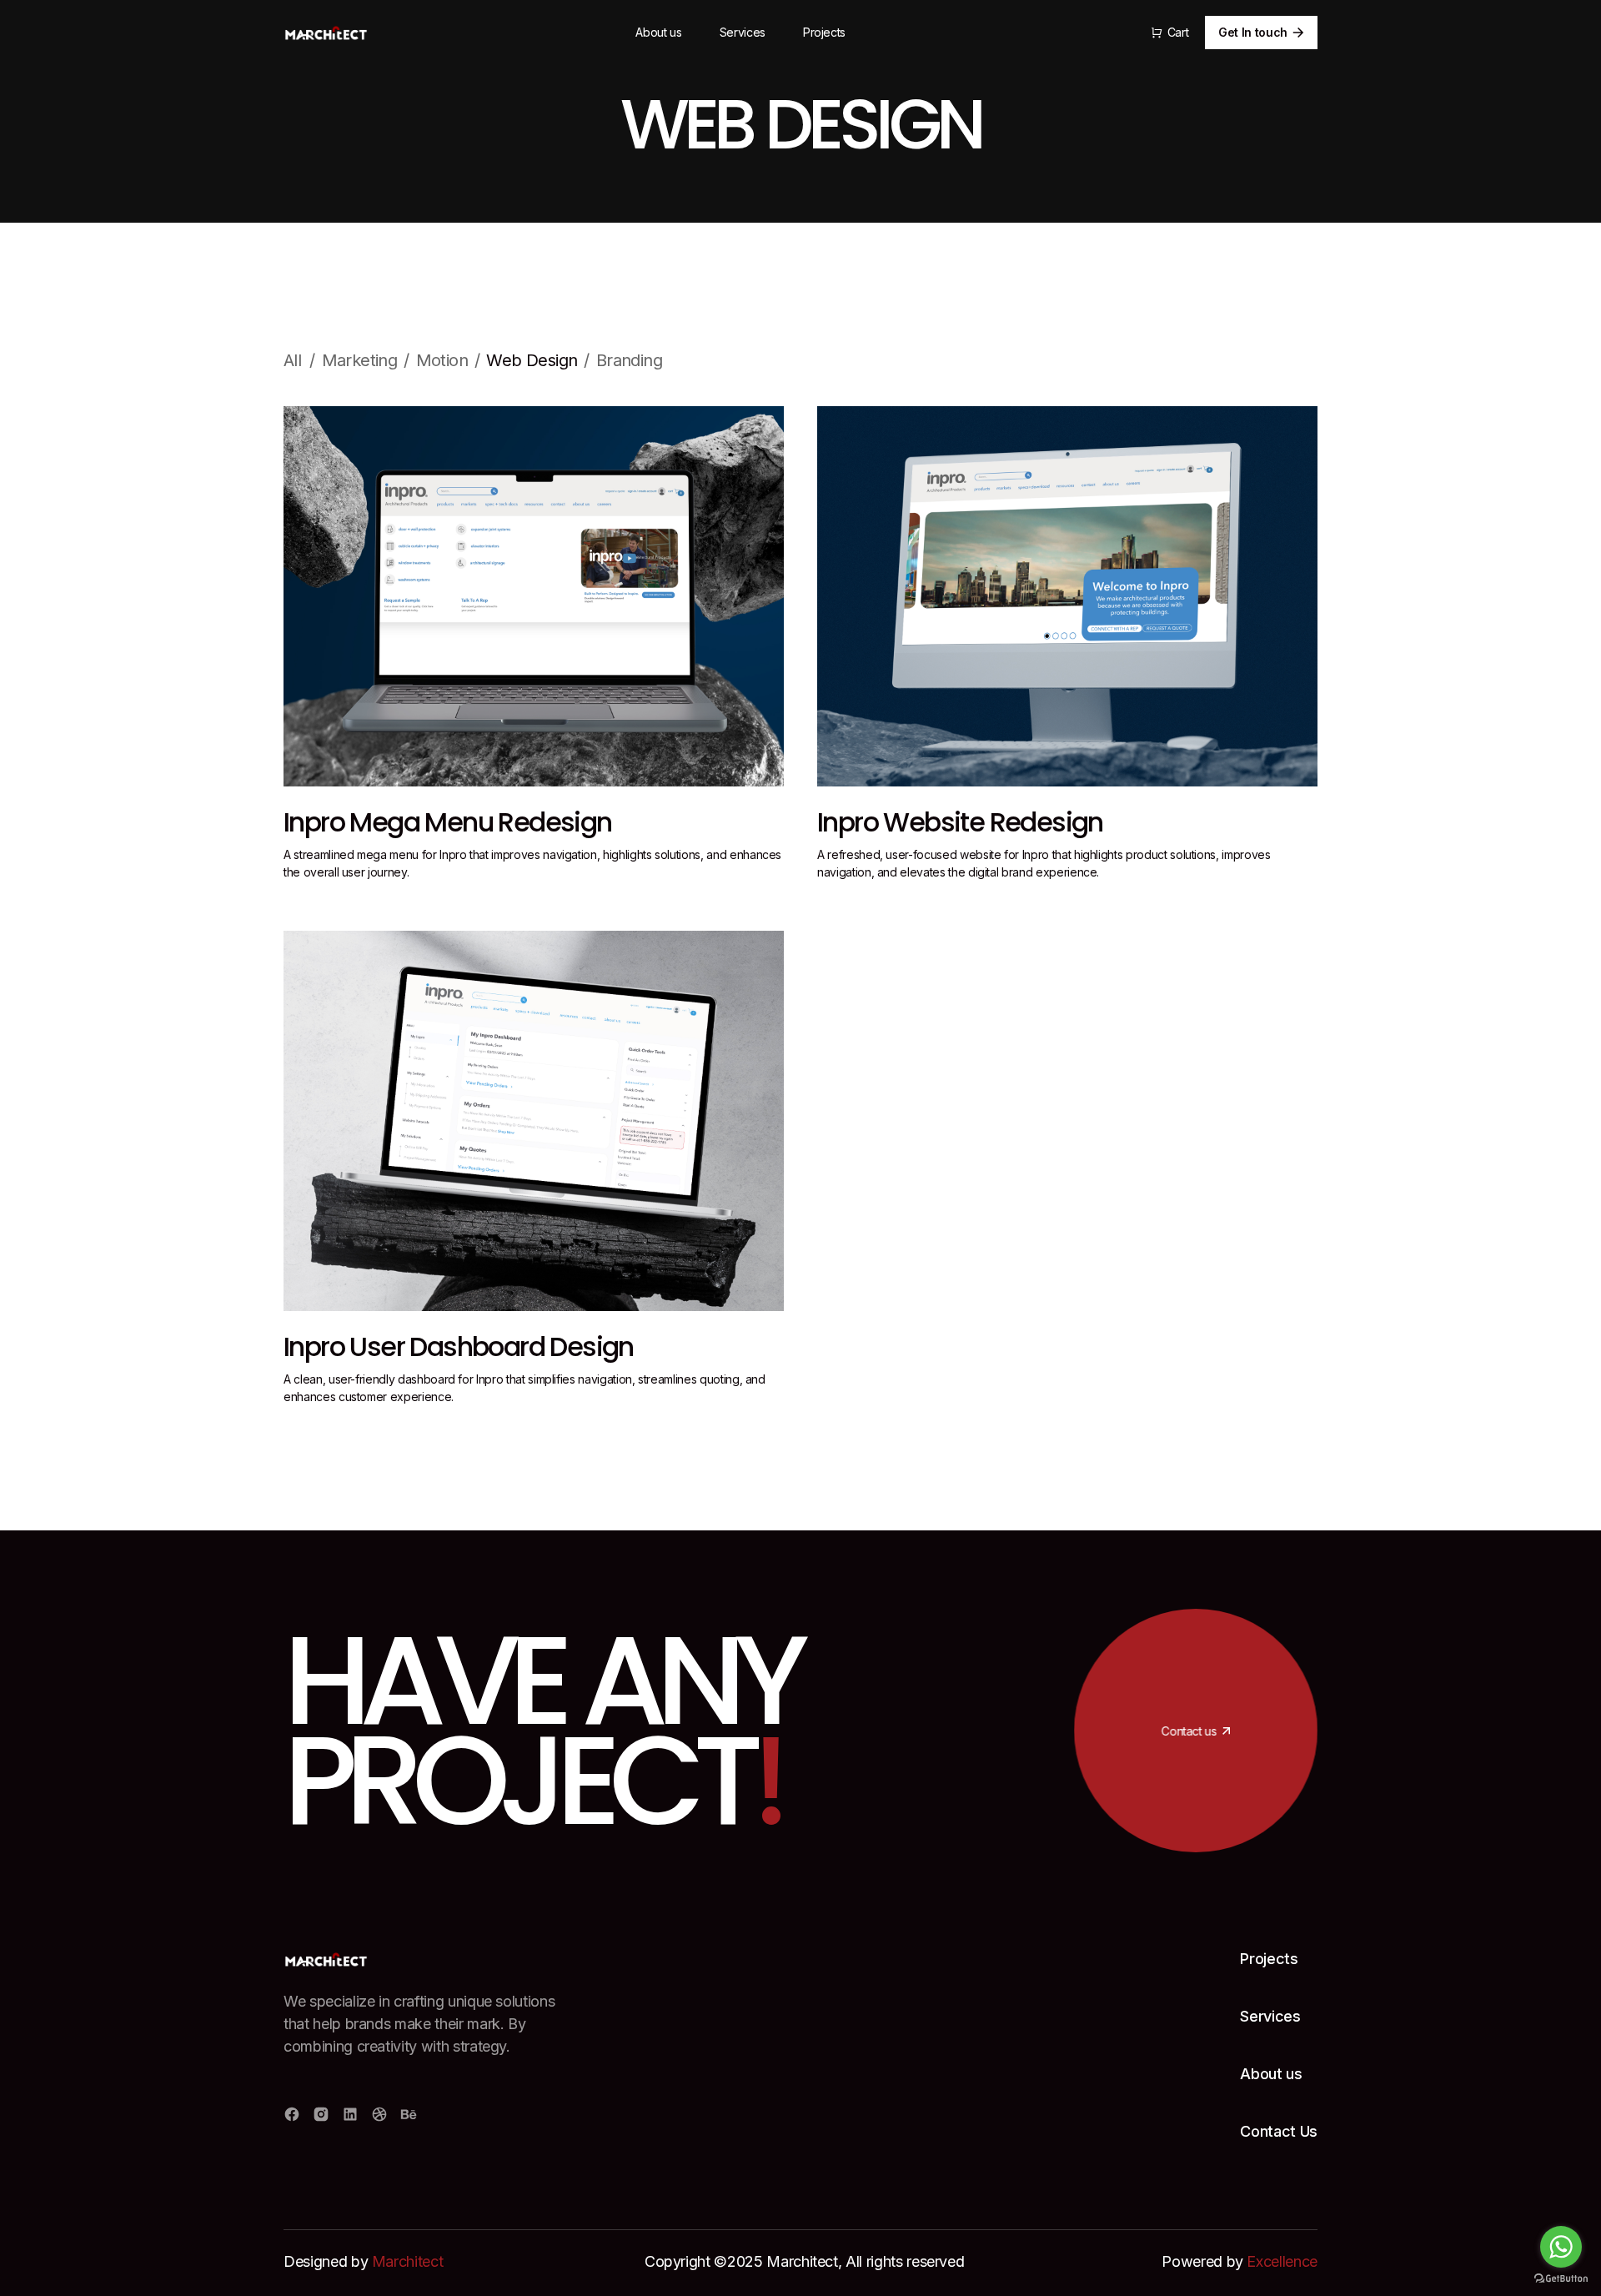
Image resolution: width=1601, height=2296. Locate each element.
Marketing (360, 360)
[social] (292, 2114)
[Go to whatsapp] (1561, 2247)
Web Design (532, 360)
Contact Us (1279, 2131)
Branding (629, 360)
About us (658, 32)
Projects (824, 32)
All (292, 360)
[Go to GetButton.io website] (1561, 2279)
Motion (442, 360)
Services (743, 32)
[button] (1170, 32)
